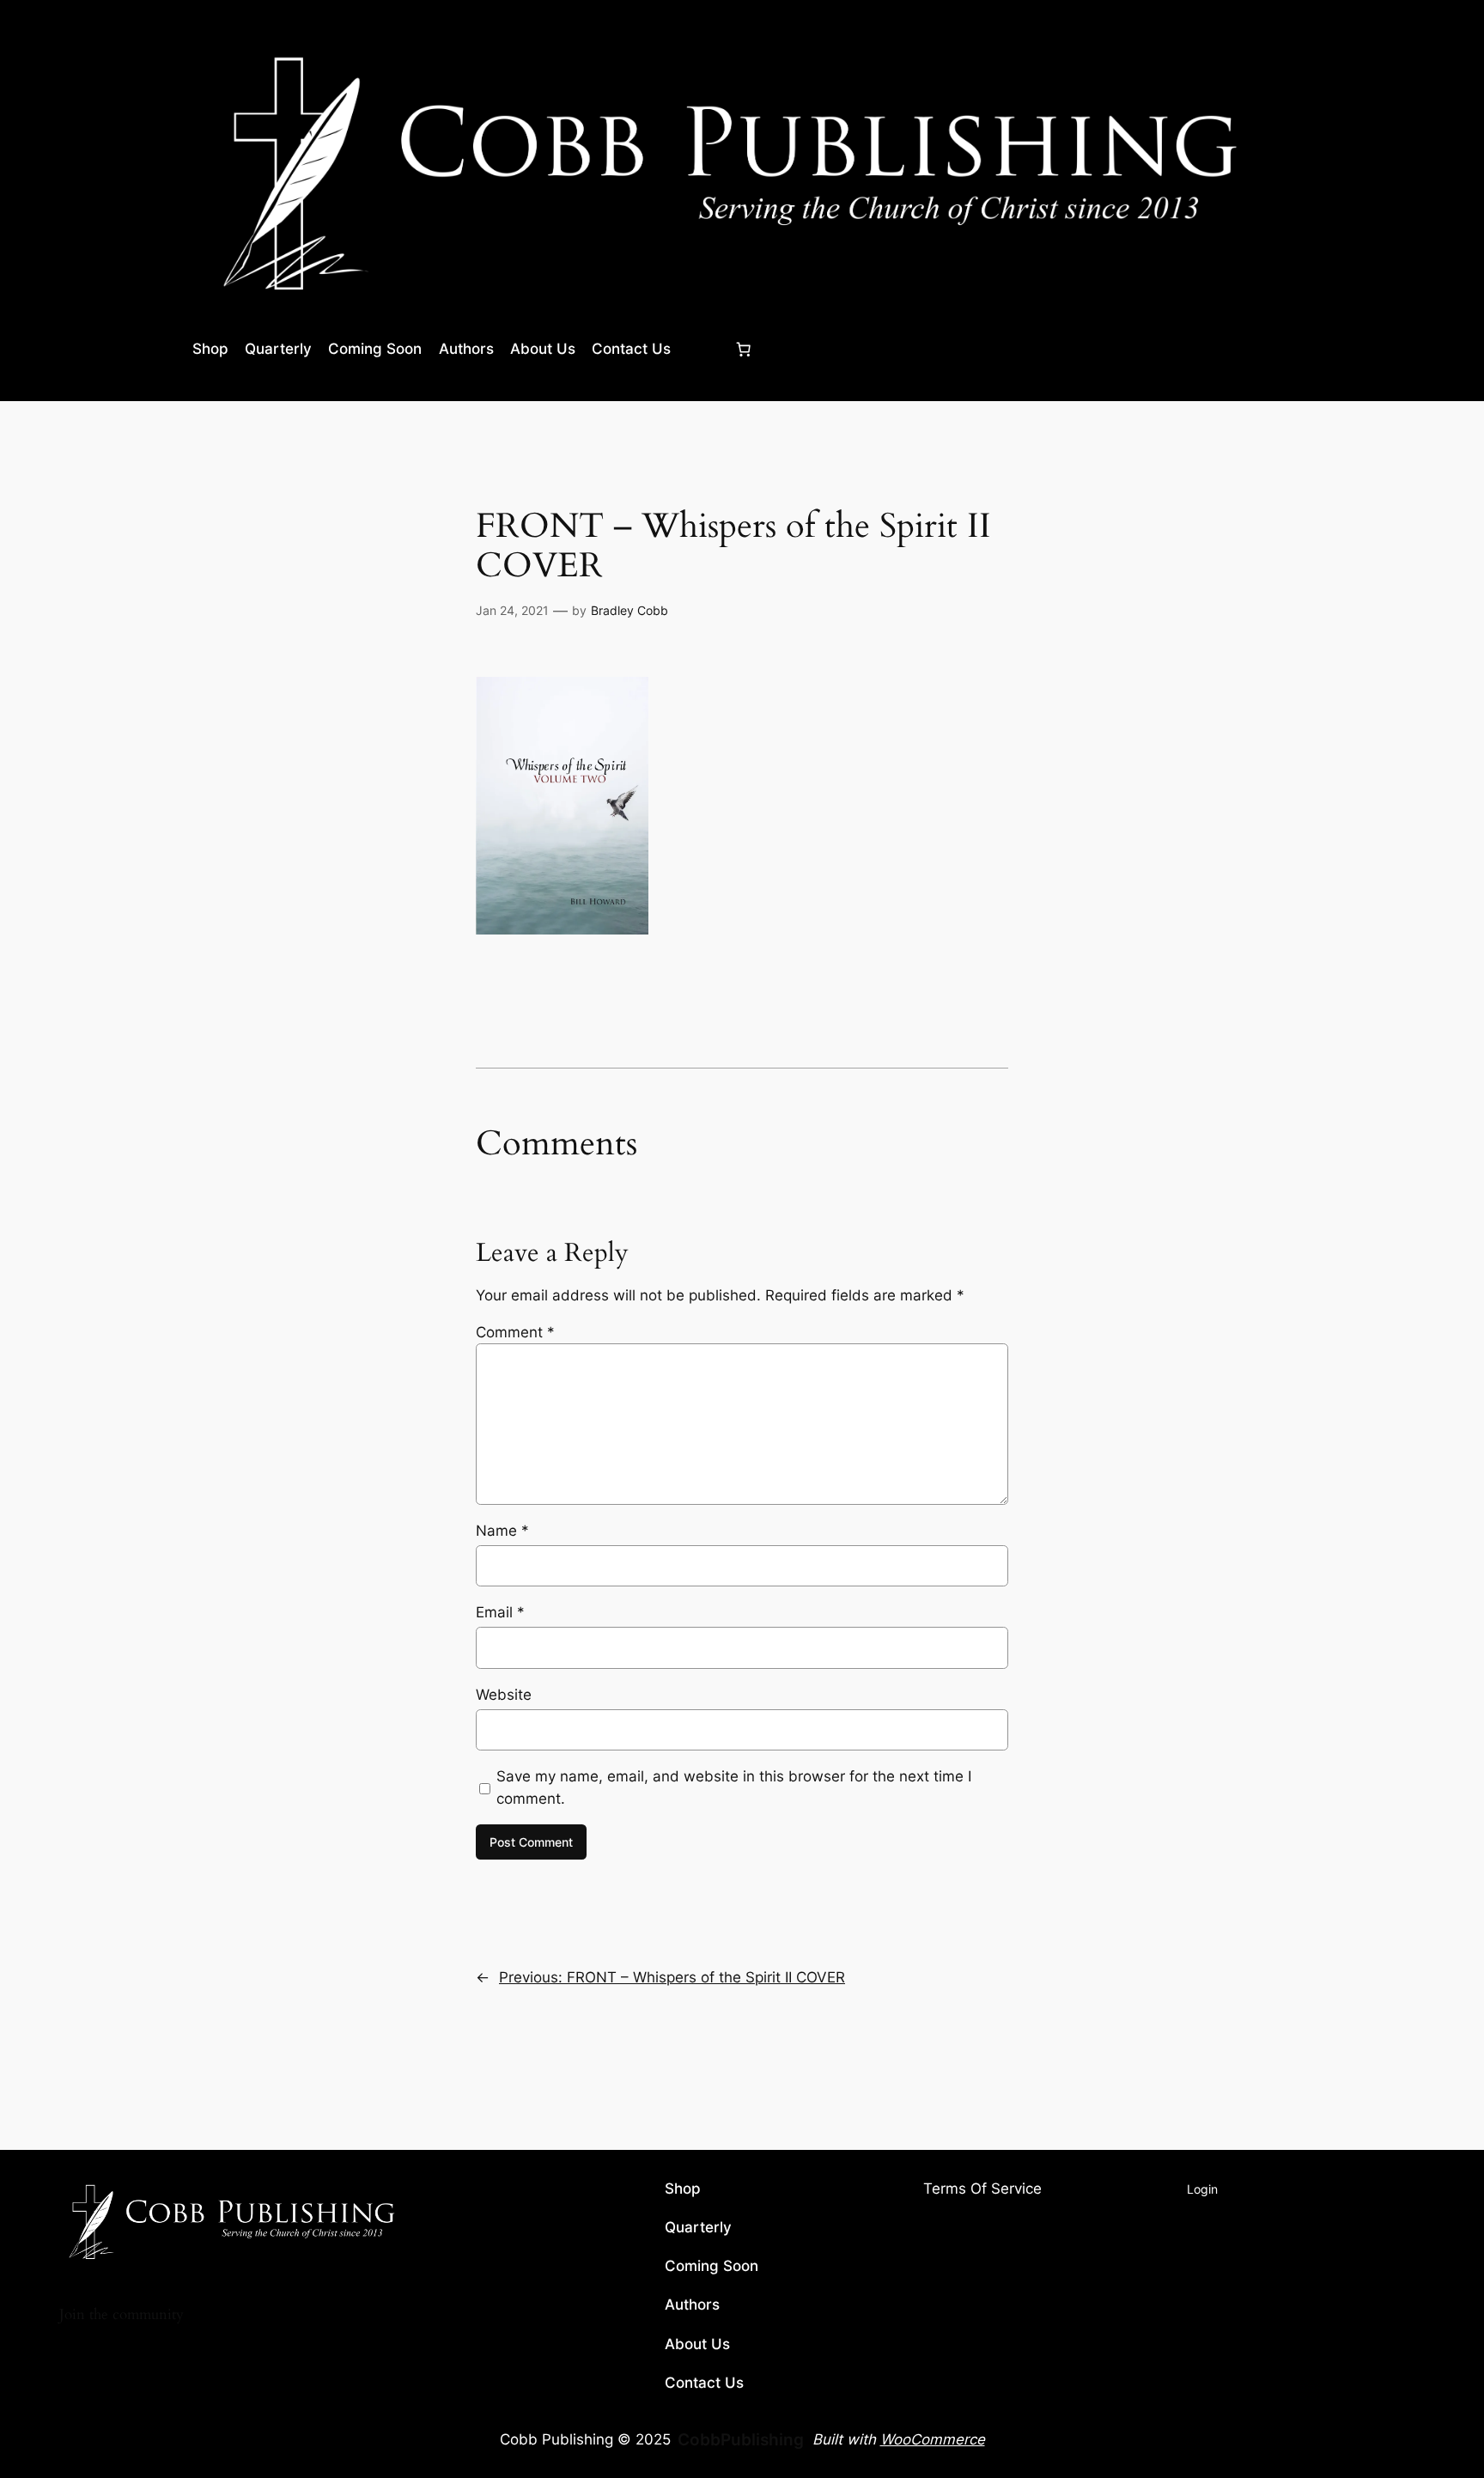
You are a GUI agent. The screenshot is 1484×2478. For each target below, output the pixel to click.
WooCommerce (933, 2439)
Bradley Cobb (629, 610)
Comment (515, 1332)
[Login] (702, 349)
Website (504, 1695)
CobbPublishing (741, 2439)
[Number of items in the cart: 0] (743, 349)
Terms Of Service (982, 2189)
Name (502, 1531)
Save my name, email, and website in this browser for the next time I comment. (734, 1787)
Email (500, 1612)
